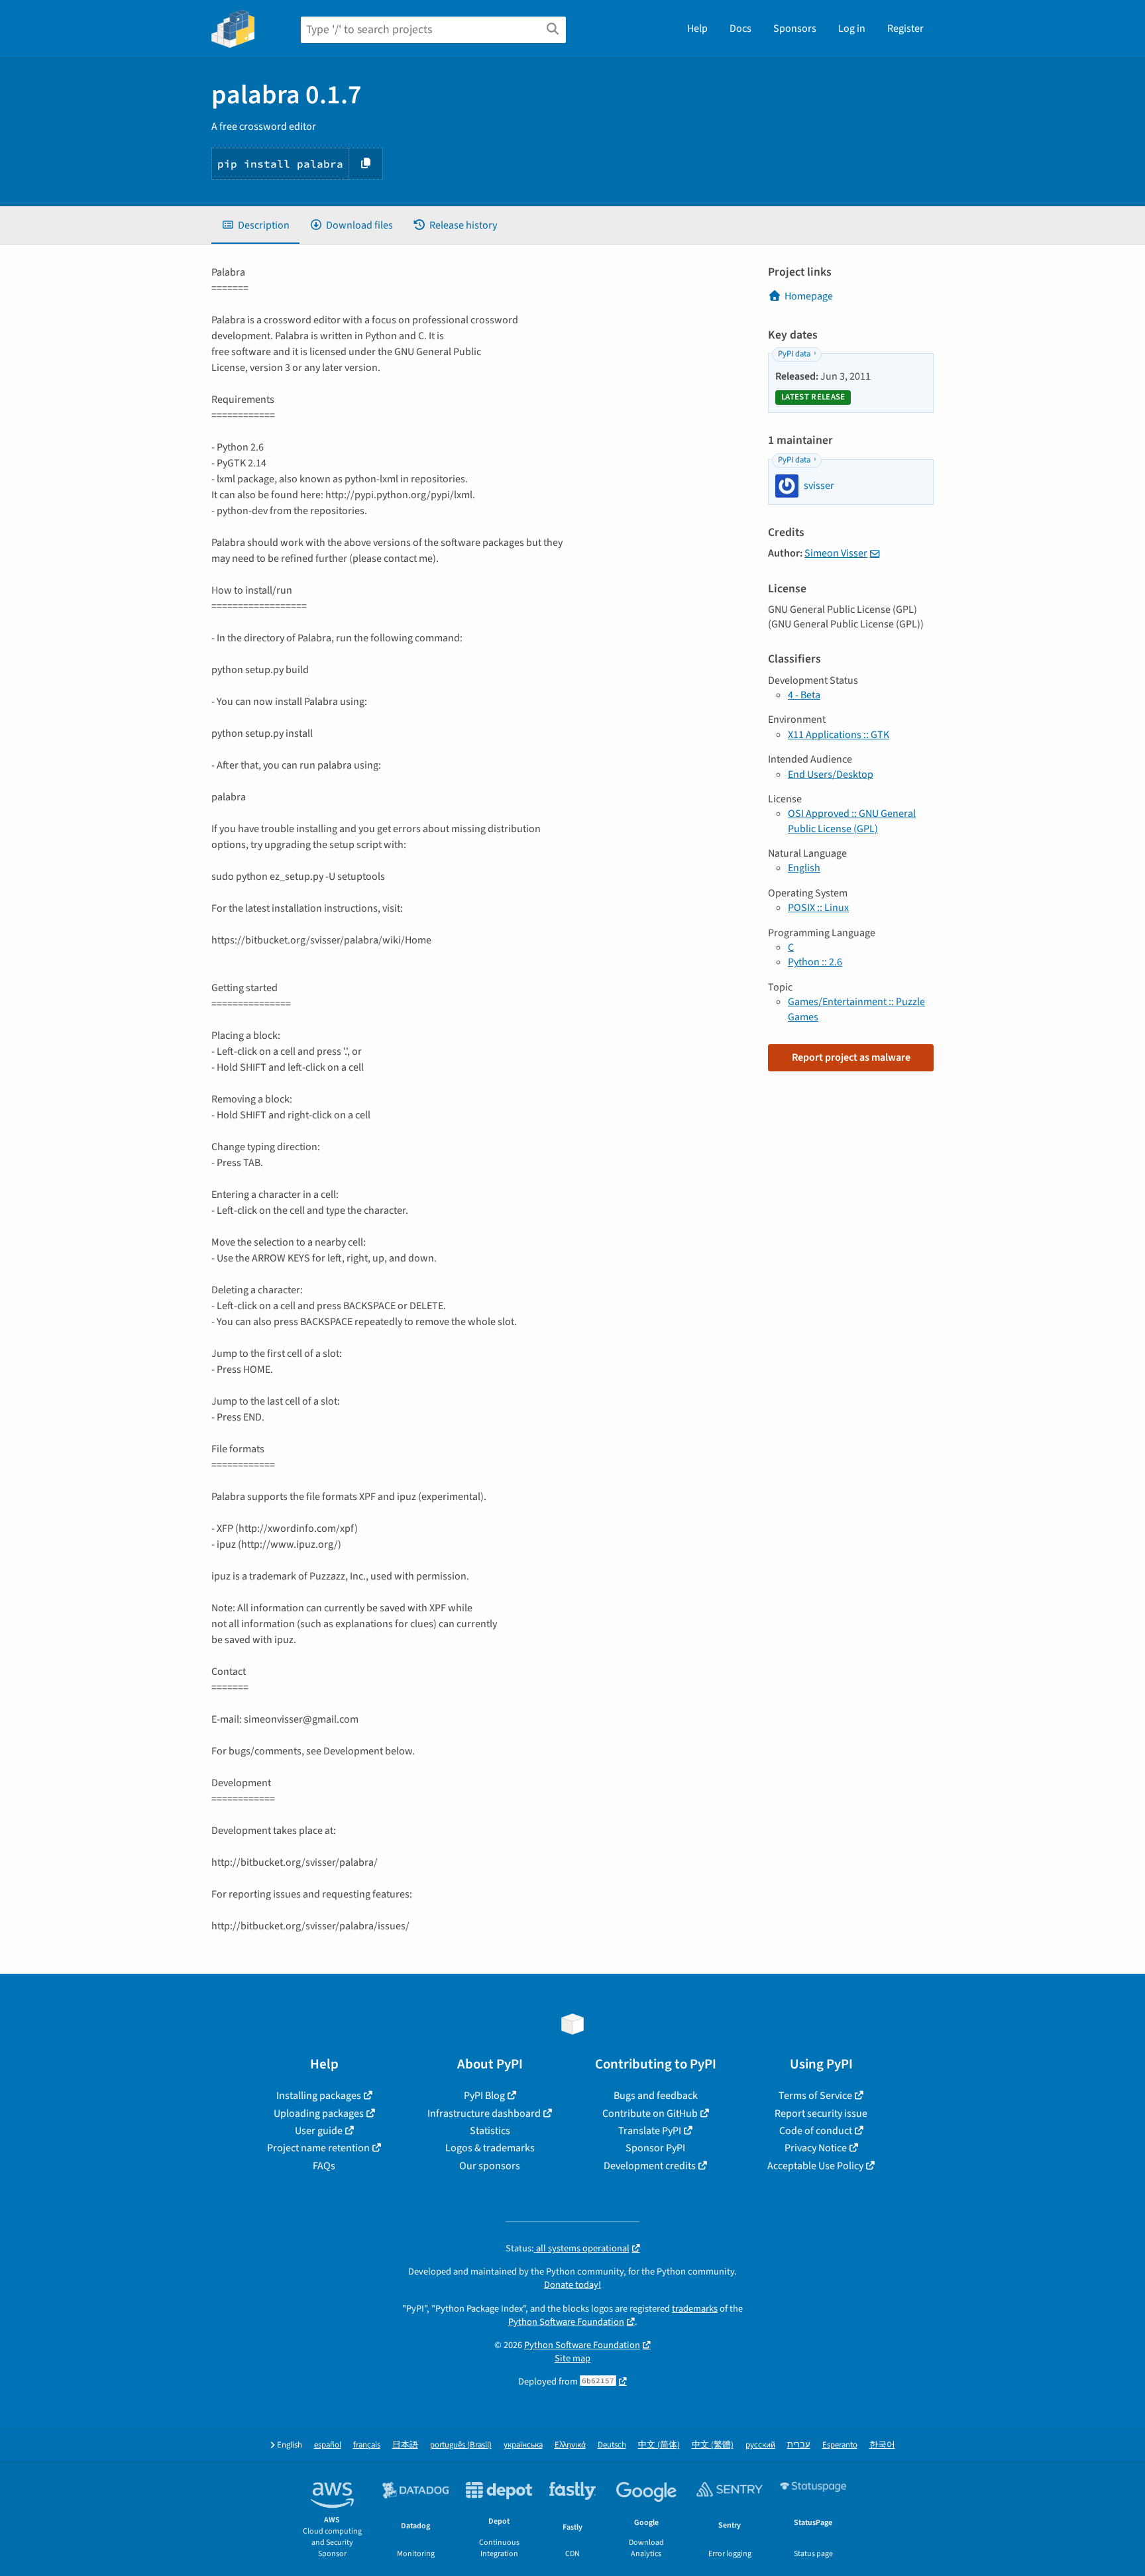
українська (523, 2445)
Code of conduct (816, 2131)
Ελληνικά (570, 2445)
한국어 (882, 2445)
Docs (740, 28)
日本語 (405, 2445)
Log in (852, 28)
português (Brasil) (461, 2445)
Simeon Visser (836, 553)
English (804, 868)
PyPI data (794, 354)
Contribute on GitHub (650, 2114)
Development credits (650, 2166)
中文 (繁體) (713, 2445)
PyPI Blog (484, 2096)
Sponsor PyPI (655, 2148)
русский (760, 2445)
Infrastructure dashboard (484, 2114)
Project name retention (318, 2148)
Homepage (809, 296)
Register (905, 28)
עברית (799, 2445)
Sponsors (795, 28)
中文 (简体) (659, 2445)
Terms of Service (815, 2096)
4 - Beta (804, 695)
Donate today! (572, 2285)
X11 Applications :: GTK (839, 735)
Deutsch (612, 2445)
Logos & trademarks (490, 2148)
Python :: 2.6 (815, 962)
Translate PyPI (650, 2131)
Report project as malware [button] (851, 1057)
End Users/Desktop (831, 775)
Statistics (490, 2131)
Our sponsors (490, 2166)
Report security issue (821, 2114)
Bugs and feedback (656, 2096)
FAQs (324, 2166)
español (328, 2445)
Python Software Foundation (566, 2322)
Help (697, 28)
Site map (572, 2358)
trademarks (695, 2309)
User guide (319, 2131)
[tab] (255, 225)
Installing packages (319, 2096)
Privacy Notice (816, 2148)
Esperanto (840, 2445)
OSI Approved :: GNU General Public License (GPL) (852, 821)
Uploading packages (319, 2114)
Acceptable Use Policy (815, 2166)
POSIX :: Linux (818, 908)
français (367, 2445)
